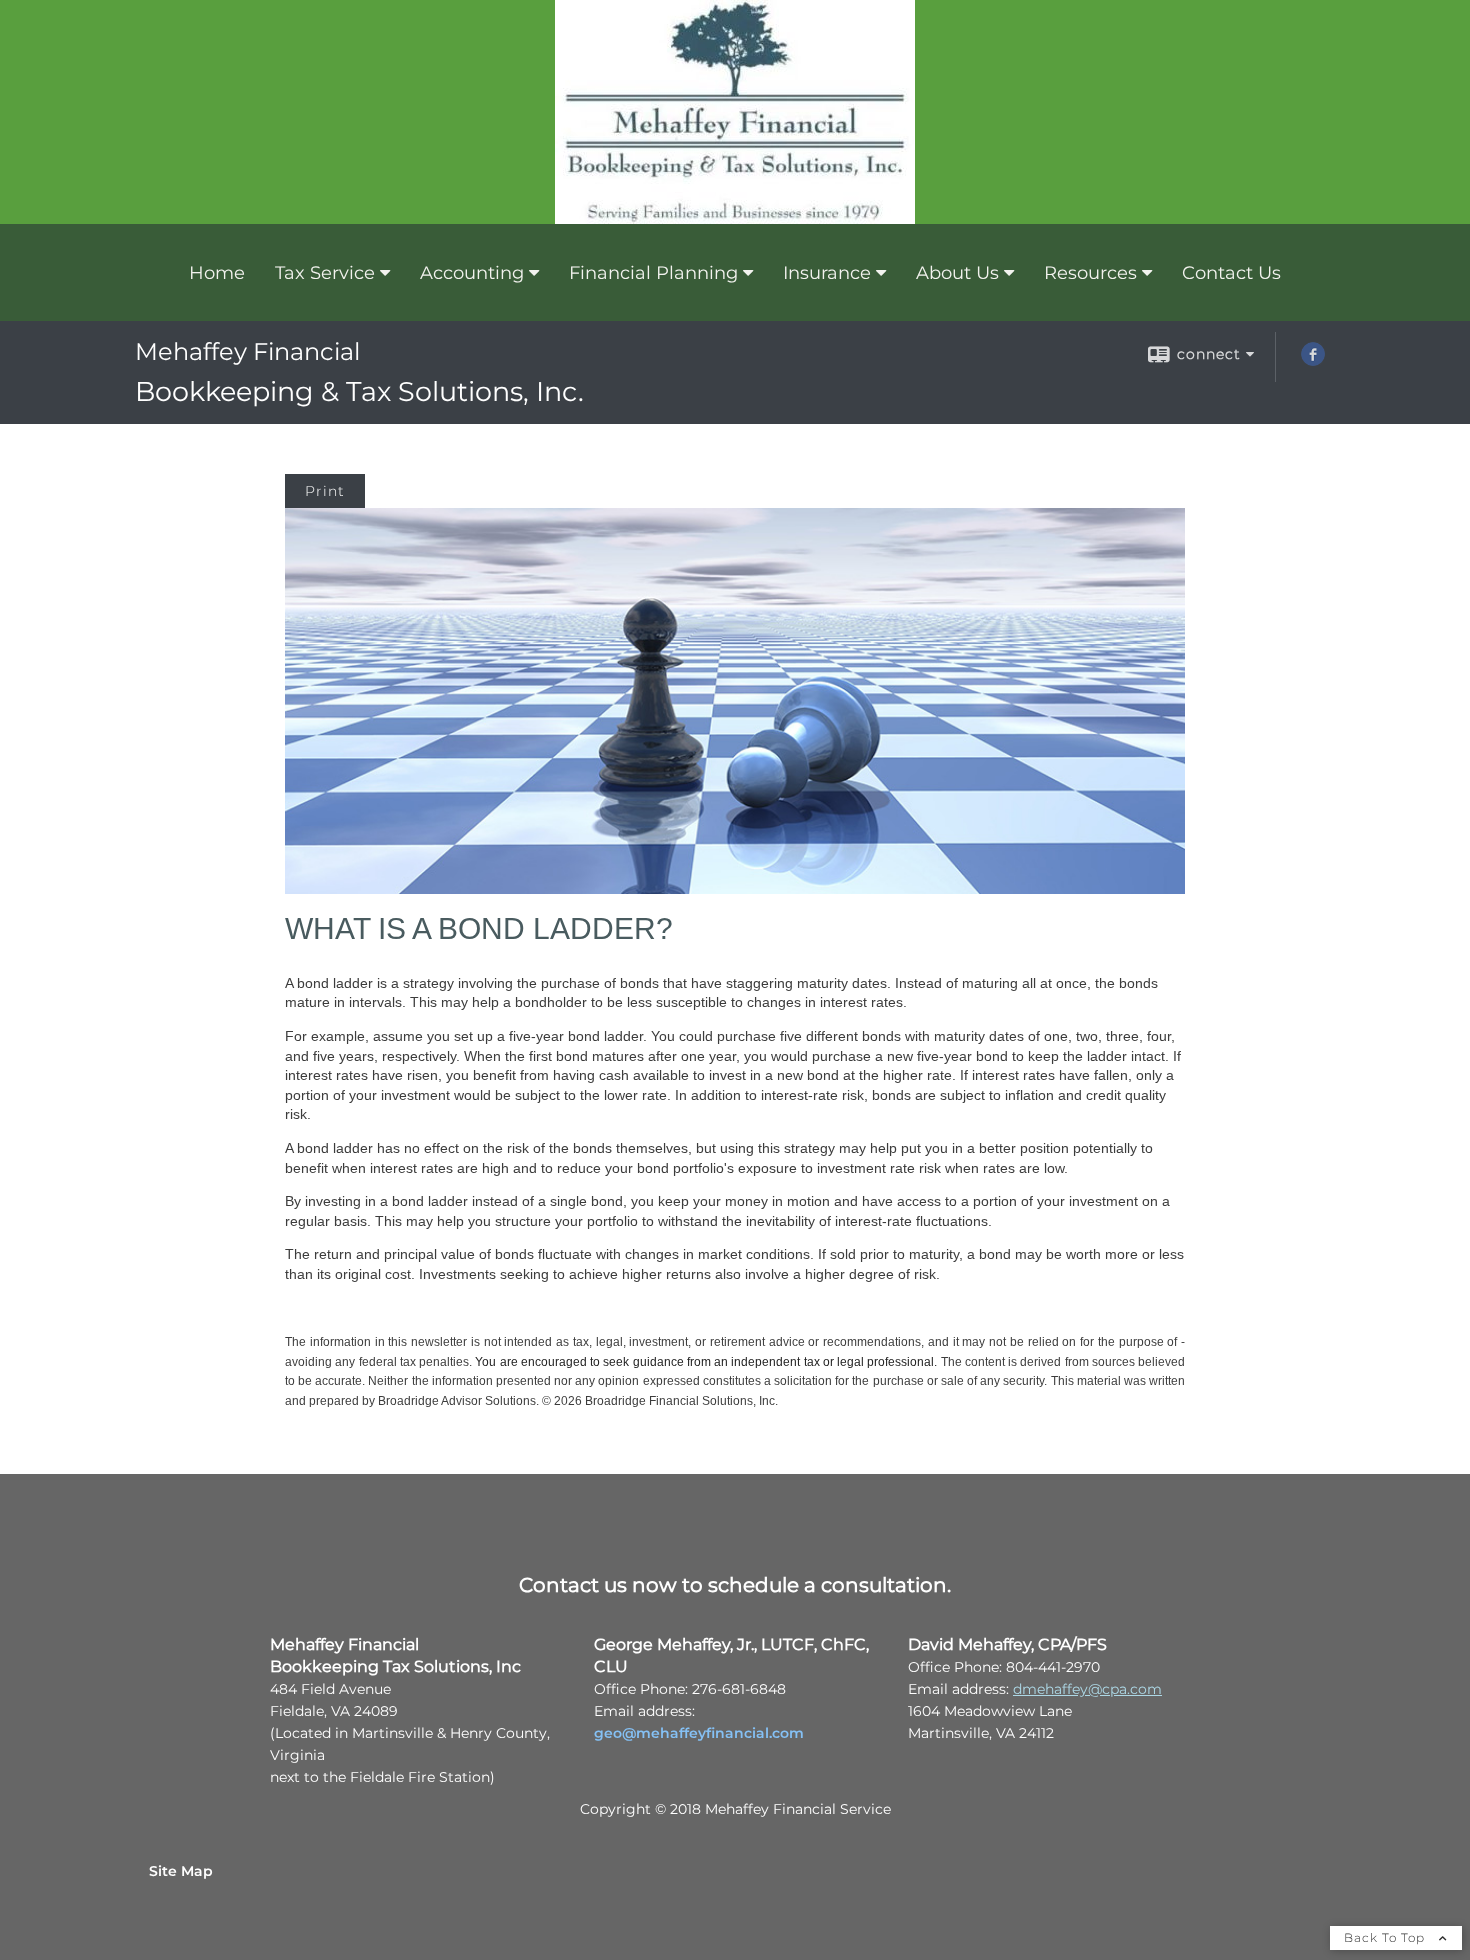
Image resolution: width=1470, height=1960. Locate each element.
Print (325, 491)
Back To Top (1386, 1937)
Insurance (827, 273)
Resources (1090, 273)
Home (217, 273)
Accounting (472, 273)
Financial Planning (653, 273)
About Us (957, 273)
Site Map (181, 1871)
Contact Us (1231, 273)
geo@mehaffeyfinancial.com (699, 1733)
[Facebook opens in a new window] (1313, 361)
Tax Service (325, 273)
